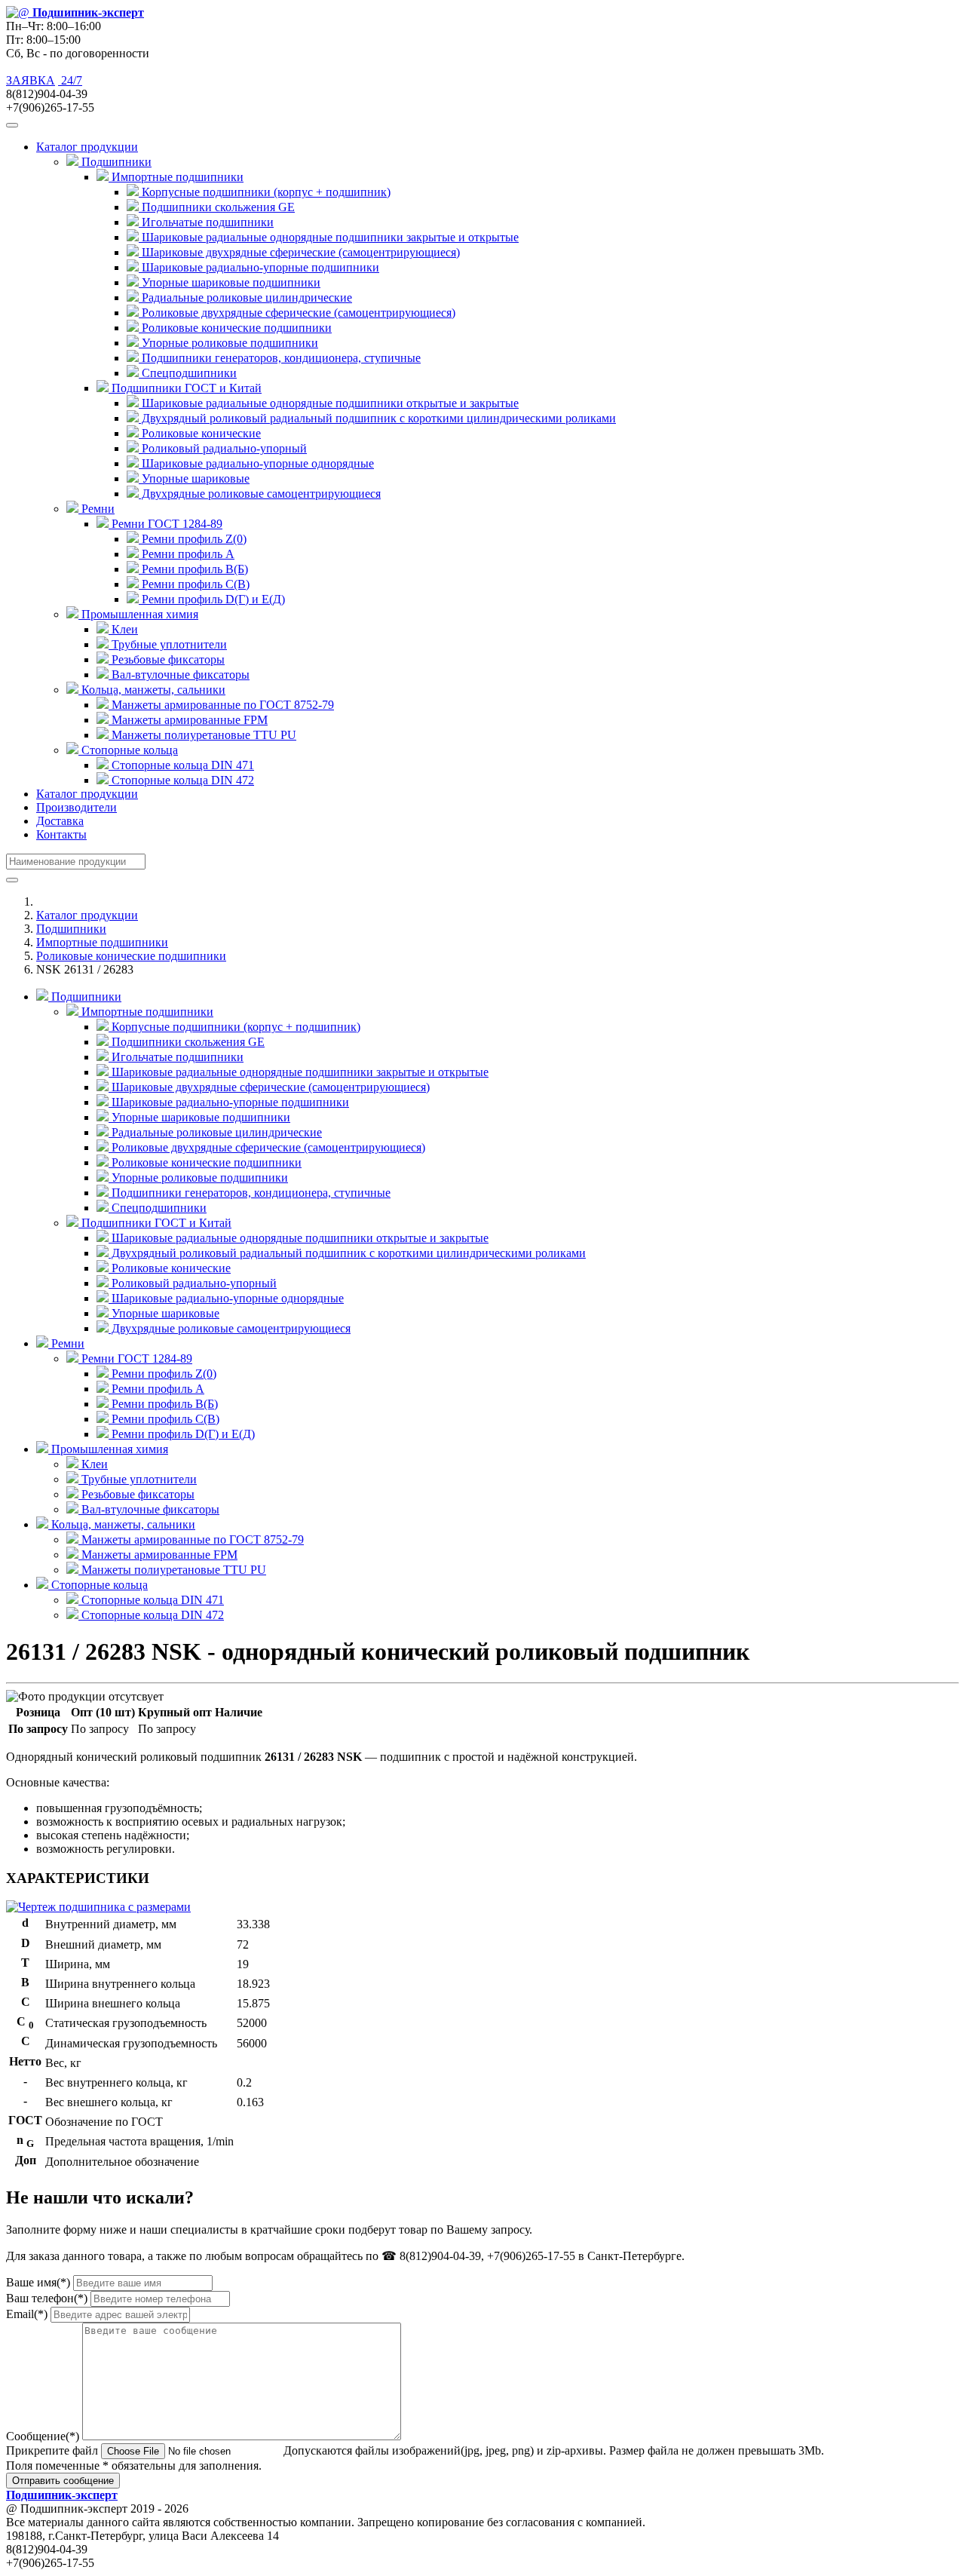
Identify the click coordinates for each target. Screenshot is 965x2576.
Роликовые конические (200, 433)
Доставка (60, 821)
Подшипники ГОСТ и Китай (155, 1223)
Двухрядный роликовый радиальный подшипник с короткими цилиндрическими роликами (377, 418)
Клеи (123, 629)
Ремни (66, 1343)
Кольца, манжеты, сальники (122, 1524)
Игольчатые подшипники (206, 222)
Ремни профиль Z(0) (193, 539)
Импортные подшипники (102, 942)
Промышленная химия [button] (138, 614)
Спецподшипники (188, 373)
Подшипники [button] (115, 162)
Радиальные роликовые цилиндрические (245, 297)
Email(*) (27, 2314)
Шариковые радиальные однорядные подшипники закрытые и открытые (329, 237)
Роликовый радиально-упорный (223, 448)
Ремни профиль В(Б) (193, 569)
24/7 (70, 80)
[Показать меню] (12, 125)
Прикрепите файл (52, 2450)
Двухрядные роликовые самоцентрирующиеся (260, 494)
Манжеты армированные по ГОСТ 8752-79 (221, 705)
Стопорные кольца (98, 1585)
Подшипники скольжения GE (217, 207)
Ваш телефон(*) (47, 2298)
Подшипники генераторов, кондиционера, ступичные (280, 358)
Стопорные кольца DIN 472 (181, 780)
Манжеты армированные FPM (188, 720)
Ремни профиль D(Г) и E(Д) (212, 599)
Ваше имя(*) (38, 2282)
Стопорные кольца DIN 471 (181, 765)
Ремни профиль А (187, 554)
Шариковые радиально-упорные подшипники (259, 267)
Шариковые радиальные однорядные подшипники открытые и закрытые (329, 403)
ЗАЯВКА (31, 80)
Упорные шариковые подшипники (230, 282)
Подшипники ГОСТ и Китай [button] (185, 388)
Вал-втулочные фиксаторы (179, 675)
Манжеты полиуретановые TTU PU (202, 735)
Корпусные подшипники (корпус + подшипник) (265, 192)
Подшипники (71, 929)
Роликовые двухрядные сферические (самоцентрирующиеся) (297, 313)
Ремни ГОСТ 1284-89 (135, 1359)
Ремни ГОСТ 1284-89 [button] (165, 524)
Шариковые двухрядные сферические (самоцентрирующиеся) (299, 252)
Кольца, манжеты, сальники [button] (152, 690)
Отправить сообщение (63, 2481)
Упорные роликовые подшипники (228, 343)
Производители (77, 807)
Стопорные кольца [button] (128, 750)
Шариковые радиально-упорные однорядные (256, 463)
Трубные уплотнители (168, 644)
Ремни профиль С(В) (194, 584)
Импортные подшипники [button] (176, 177)
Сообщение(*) (43, 2436)
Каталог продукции (87, 794)
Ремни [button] (96, 509)
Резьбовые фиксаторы (167, 659)
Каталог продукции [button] (87, 147)
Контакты (61, 834)
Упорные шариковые (194, 478)
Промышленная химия (108, 1449)
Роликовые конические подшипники (235, 328)
